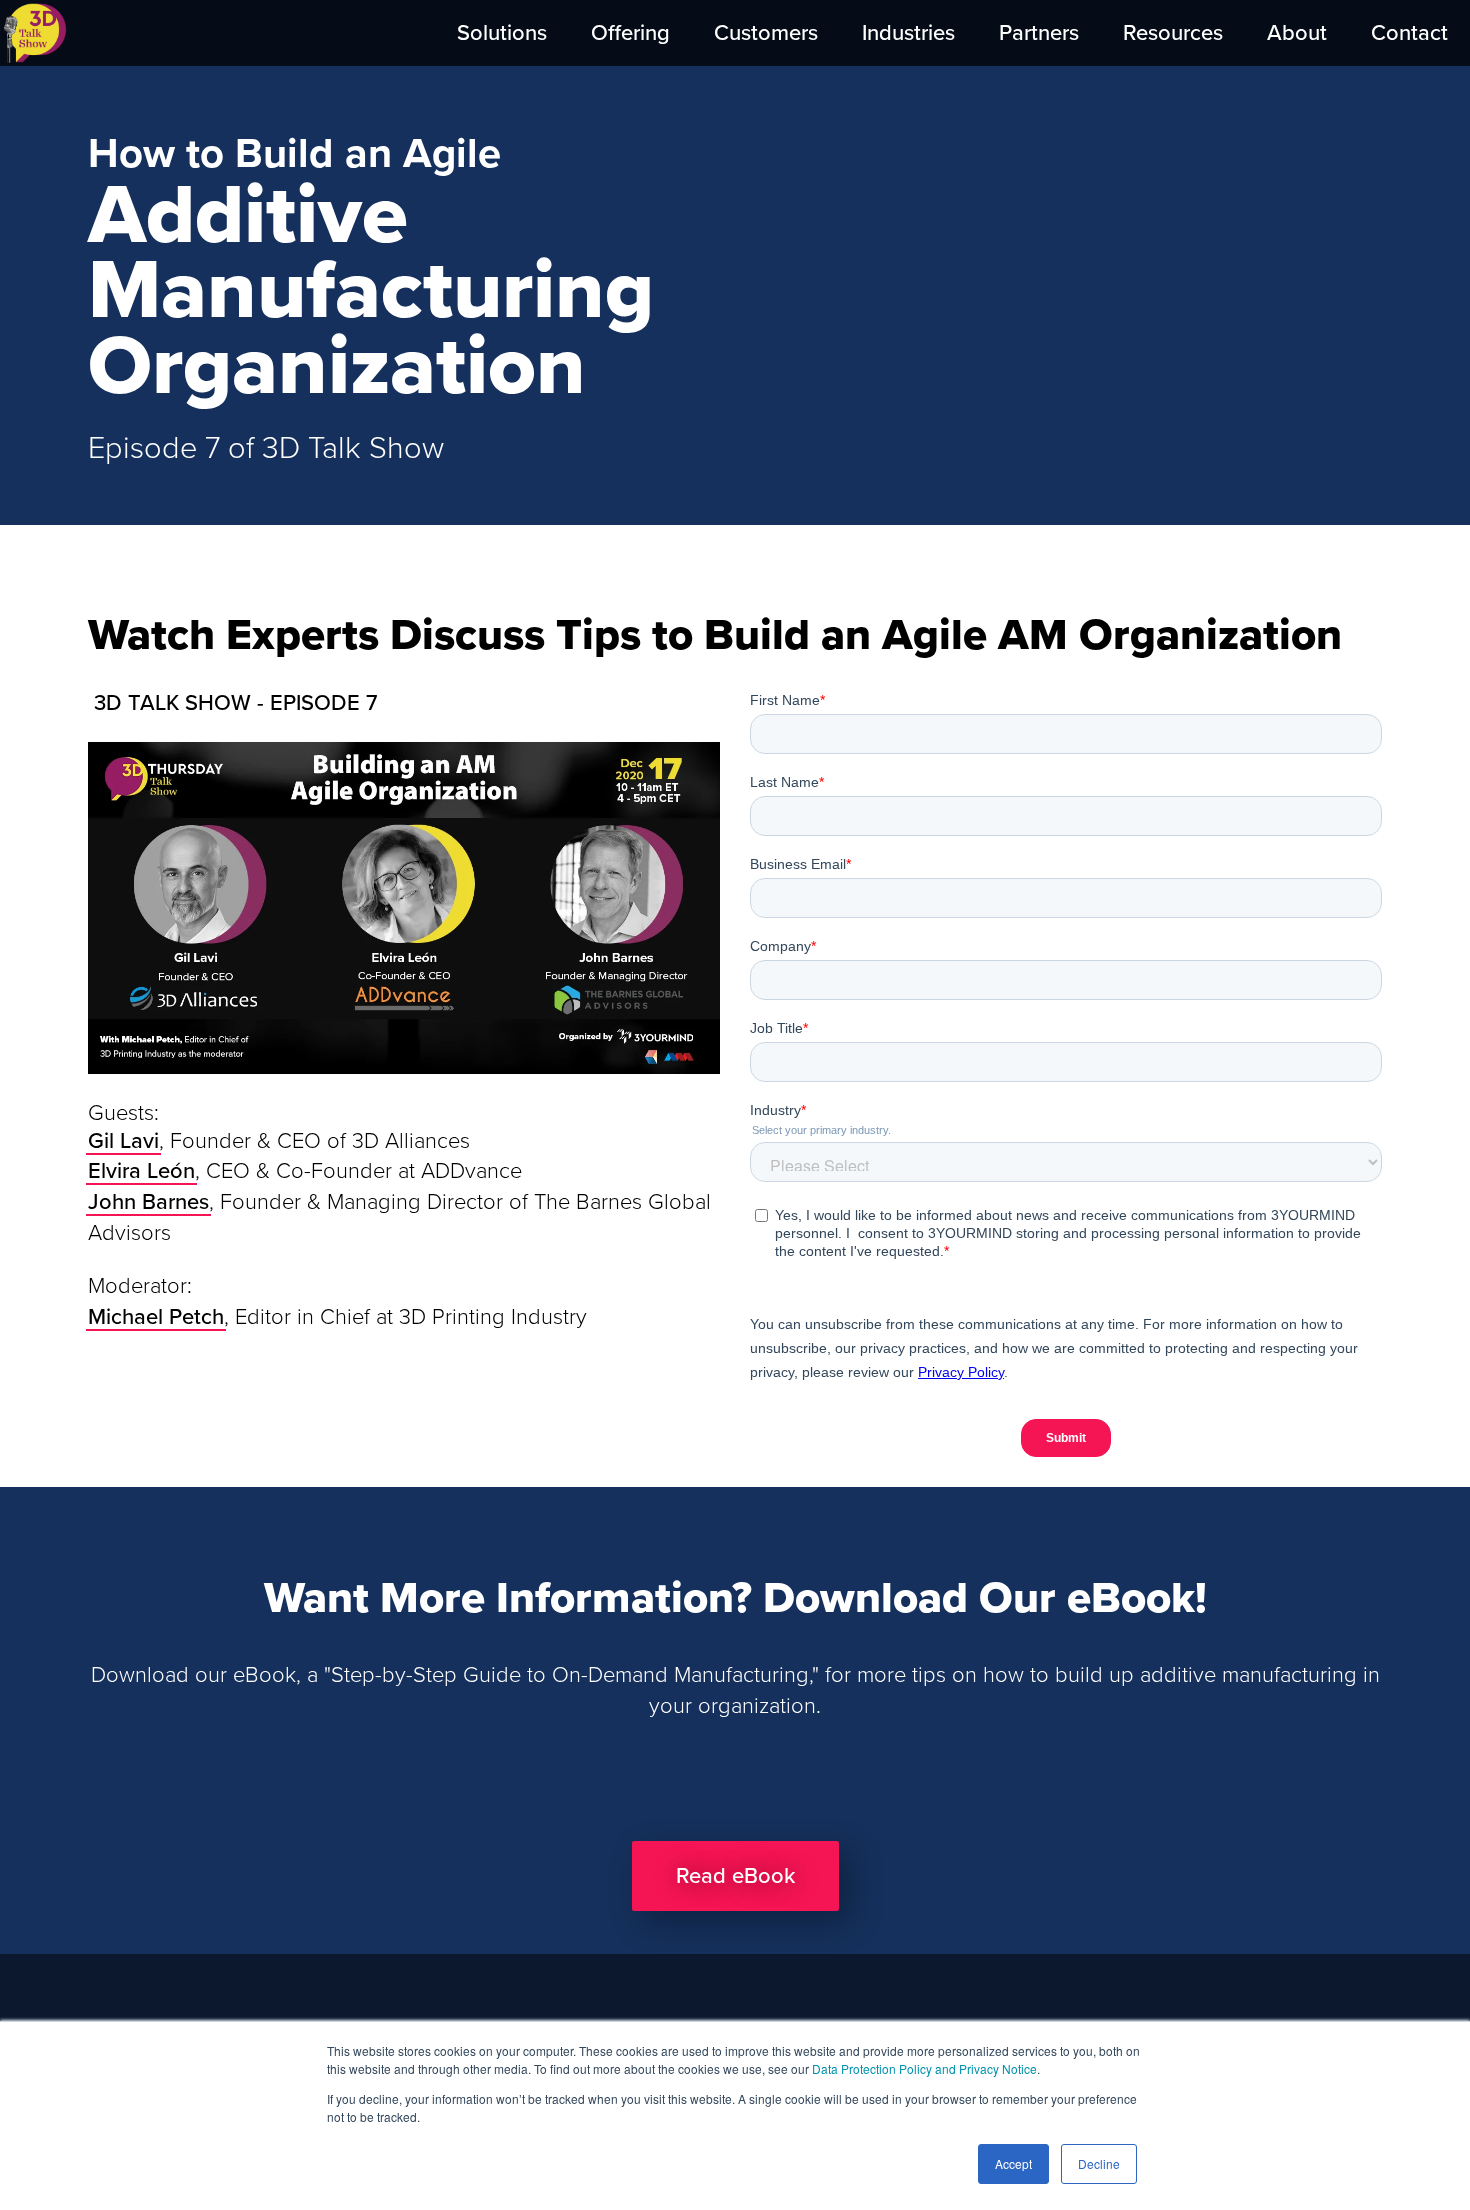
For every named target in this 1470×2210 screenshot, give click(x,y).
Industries (908, 33)
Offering (630, 33)
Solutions (502, 33)
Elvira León (141, 1171)
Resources (1173, 33)
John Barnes (148, 1202)
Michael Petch (156, 1317)
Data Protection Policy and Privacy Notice (924, 2068)
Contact (1409, 33)
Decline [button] (1099, 2163)
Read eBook (735, 1876)
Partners (1039, 33)
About (1297, 33)
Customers (766, 33)
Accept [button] (1013, 2163)
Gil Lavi (123, 1141)
